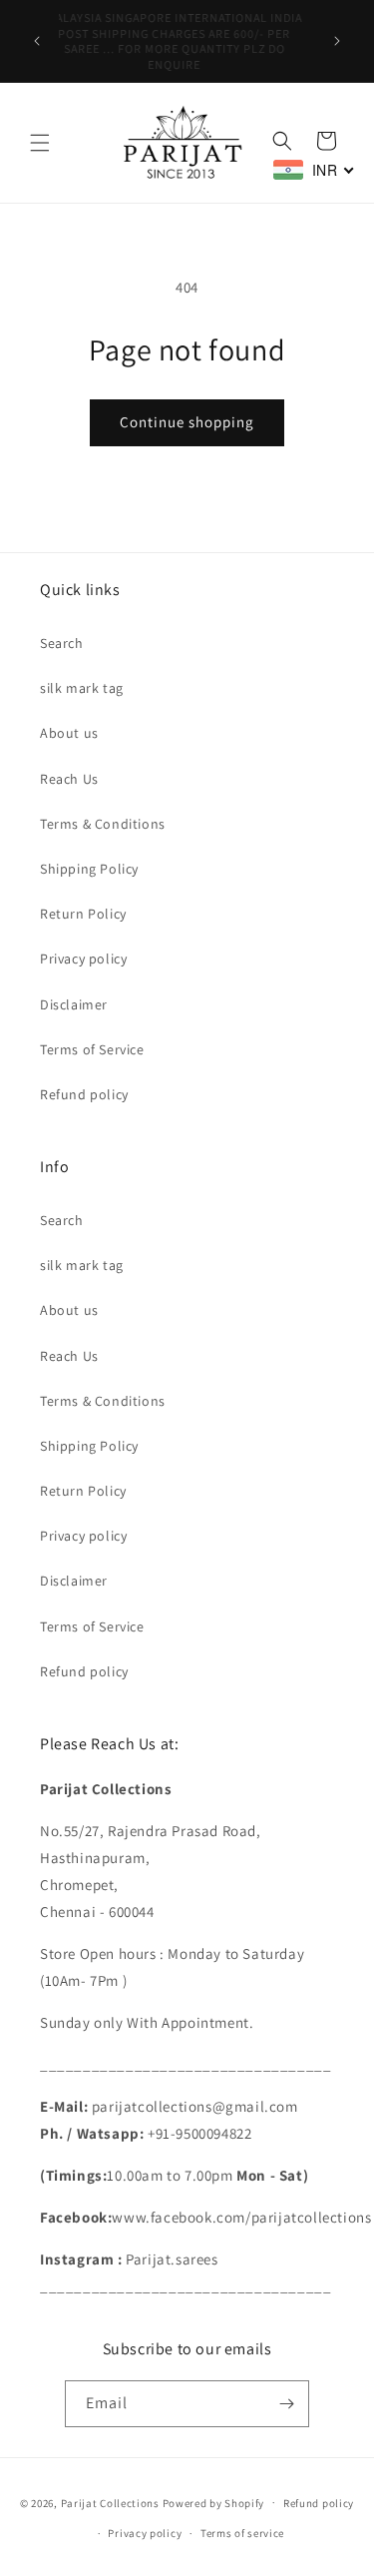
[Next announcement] (337, 41)
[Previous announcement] (37, 41)
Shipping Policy (89, 869)
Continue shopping (187, 422)
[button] (40, 143)
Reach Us (69, 779)
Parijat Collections (110, 2502)
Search (62, 643)
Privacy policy (83, 959)
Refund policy (84, 1094)
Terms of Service (92, 1049)
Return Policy (83, 914)
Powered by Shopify (214, 2502)
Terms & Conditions (103, 824)
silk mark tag (82, 688)
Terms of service (242, 2533)
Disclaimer (74, 1004)
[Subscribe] (286, 2404)
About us (69, 733)
